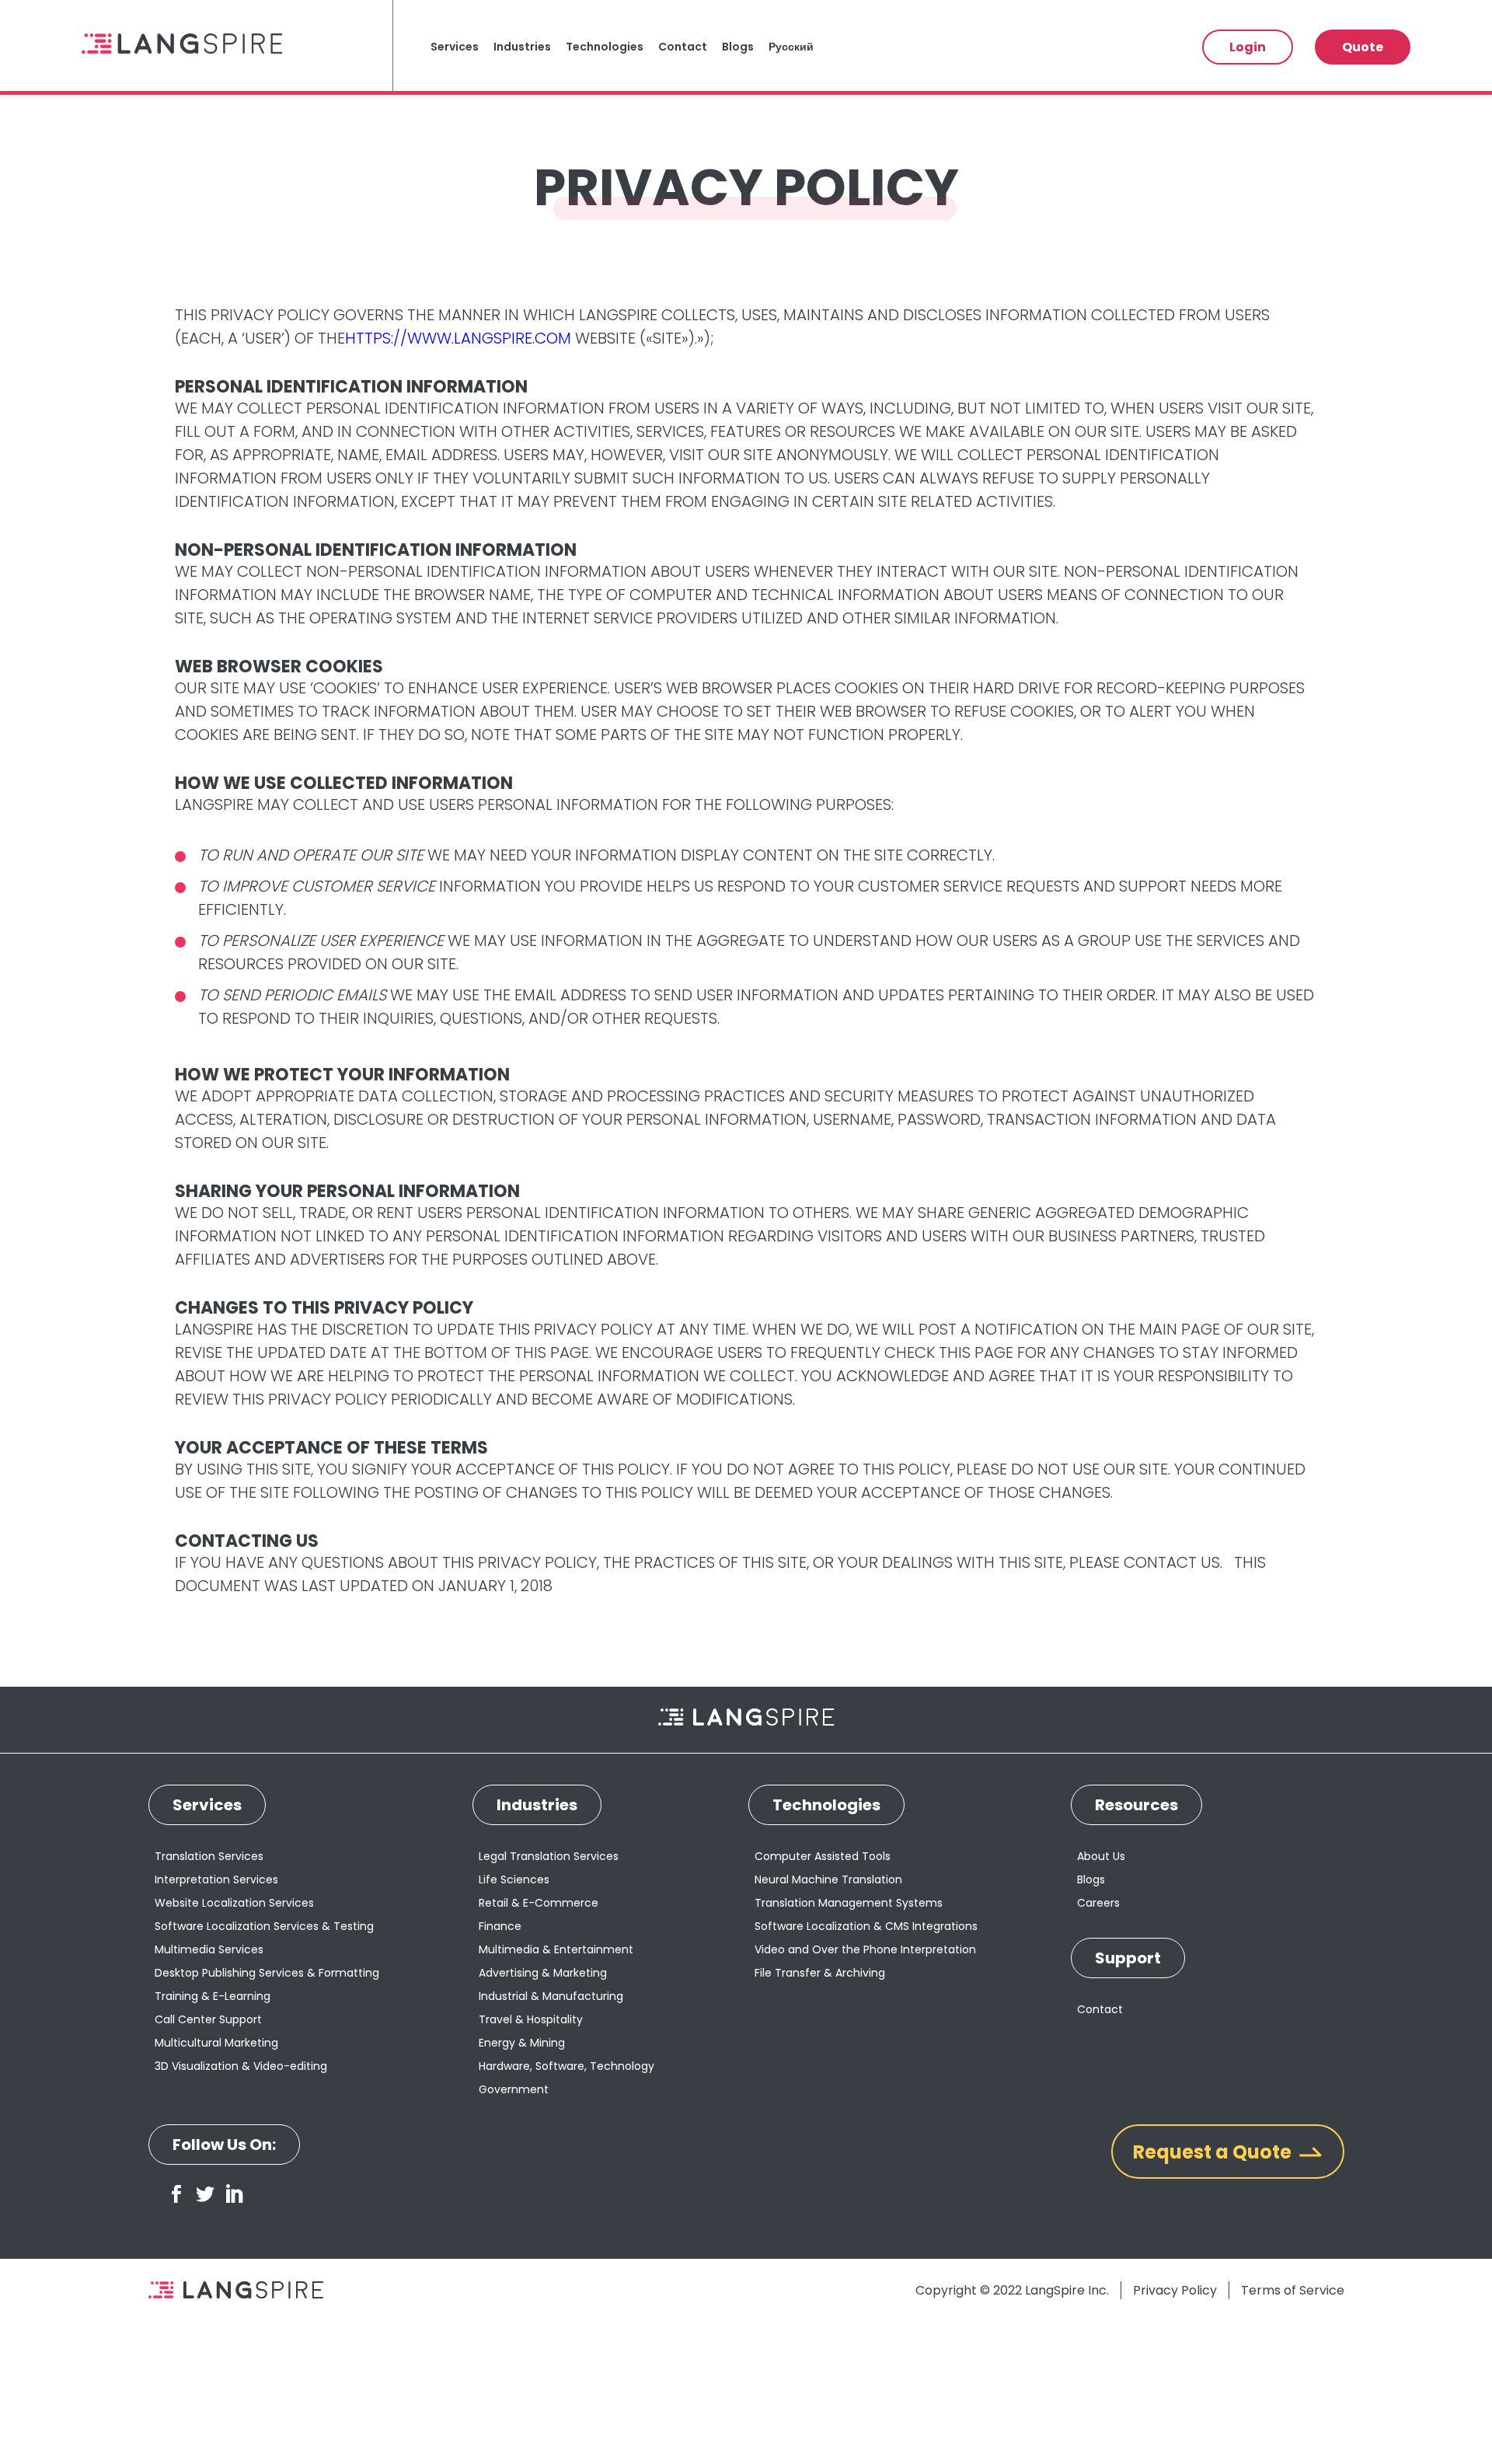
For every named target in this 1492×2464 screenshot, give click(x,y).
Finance (500, 1926)
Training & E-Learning (213, 1996)
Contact (683, 47)
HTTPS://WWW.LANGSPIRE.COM (458, 338)
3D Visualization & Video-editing (241, 2066)
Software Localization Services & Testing (264, 1926)
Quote (1363, 47)
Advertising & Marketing (543, 1973)
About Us (1101, 1856)
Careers (1098, 1903)
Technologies (605, 47)
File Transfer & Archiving (820, 1973)
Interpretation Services (216, 1879)
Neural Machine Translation (828, 1879)
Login (1248, 47)
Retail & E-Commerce (539, 1903)
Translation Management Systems (849, 1903)
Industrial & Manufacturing (551, 1996)
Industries (522, 47)
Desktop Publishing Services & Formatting (267, 1973)
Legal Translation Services (549, 1856)
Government (514, 2089)
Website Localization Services (234, 1903)
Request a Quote (1212, 2152)
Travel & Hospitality (531, 2019)
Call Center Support (208, 2019)
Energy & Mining (522, 2043)
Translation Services (209, 1856)
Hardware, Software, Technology (566, 2066)
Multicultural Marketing (216, 2043)
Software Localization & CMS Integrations (866, 1926)
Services (455, 47)
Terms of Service (1293, 2290)
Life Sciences (514, 1879)
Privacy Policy (1175, 2290)
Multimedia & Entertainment (556, 1949)
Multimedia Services (209, 1949)
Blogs (738, 47)
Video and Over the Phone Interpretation (865, 1949)
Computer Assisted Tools (823, 1856)
